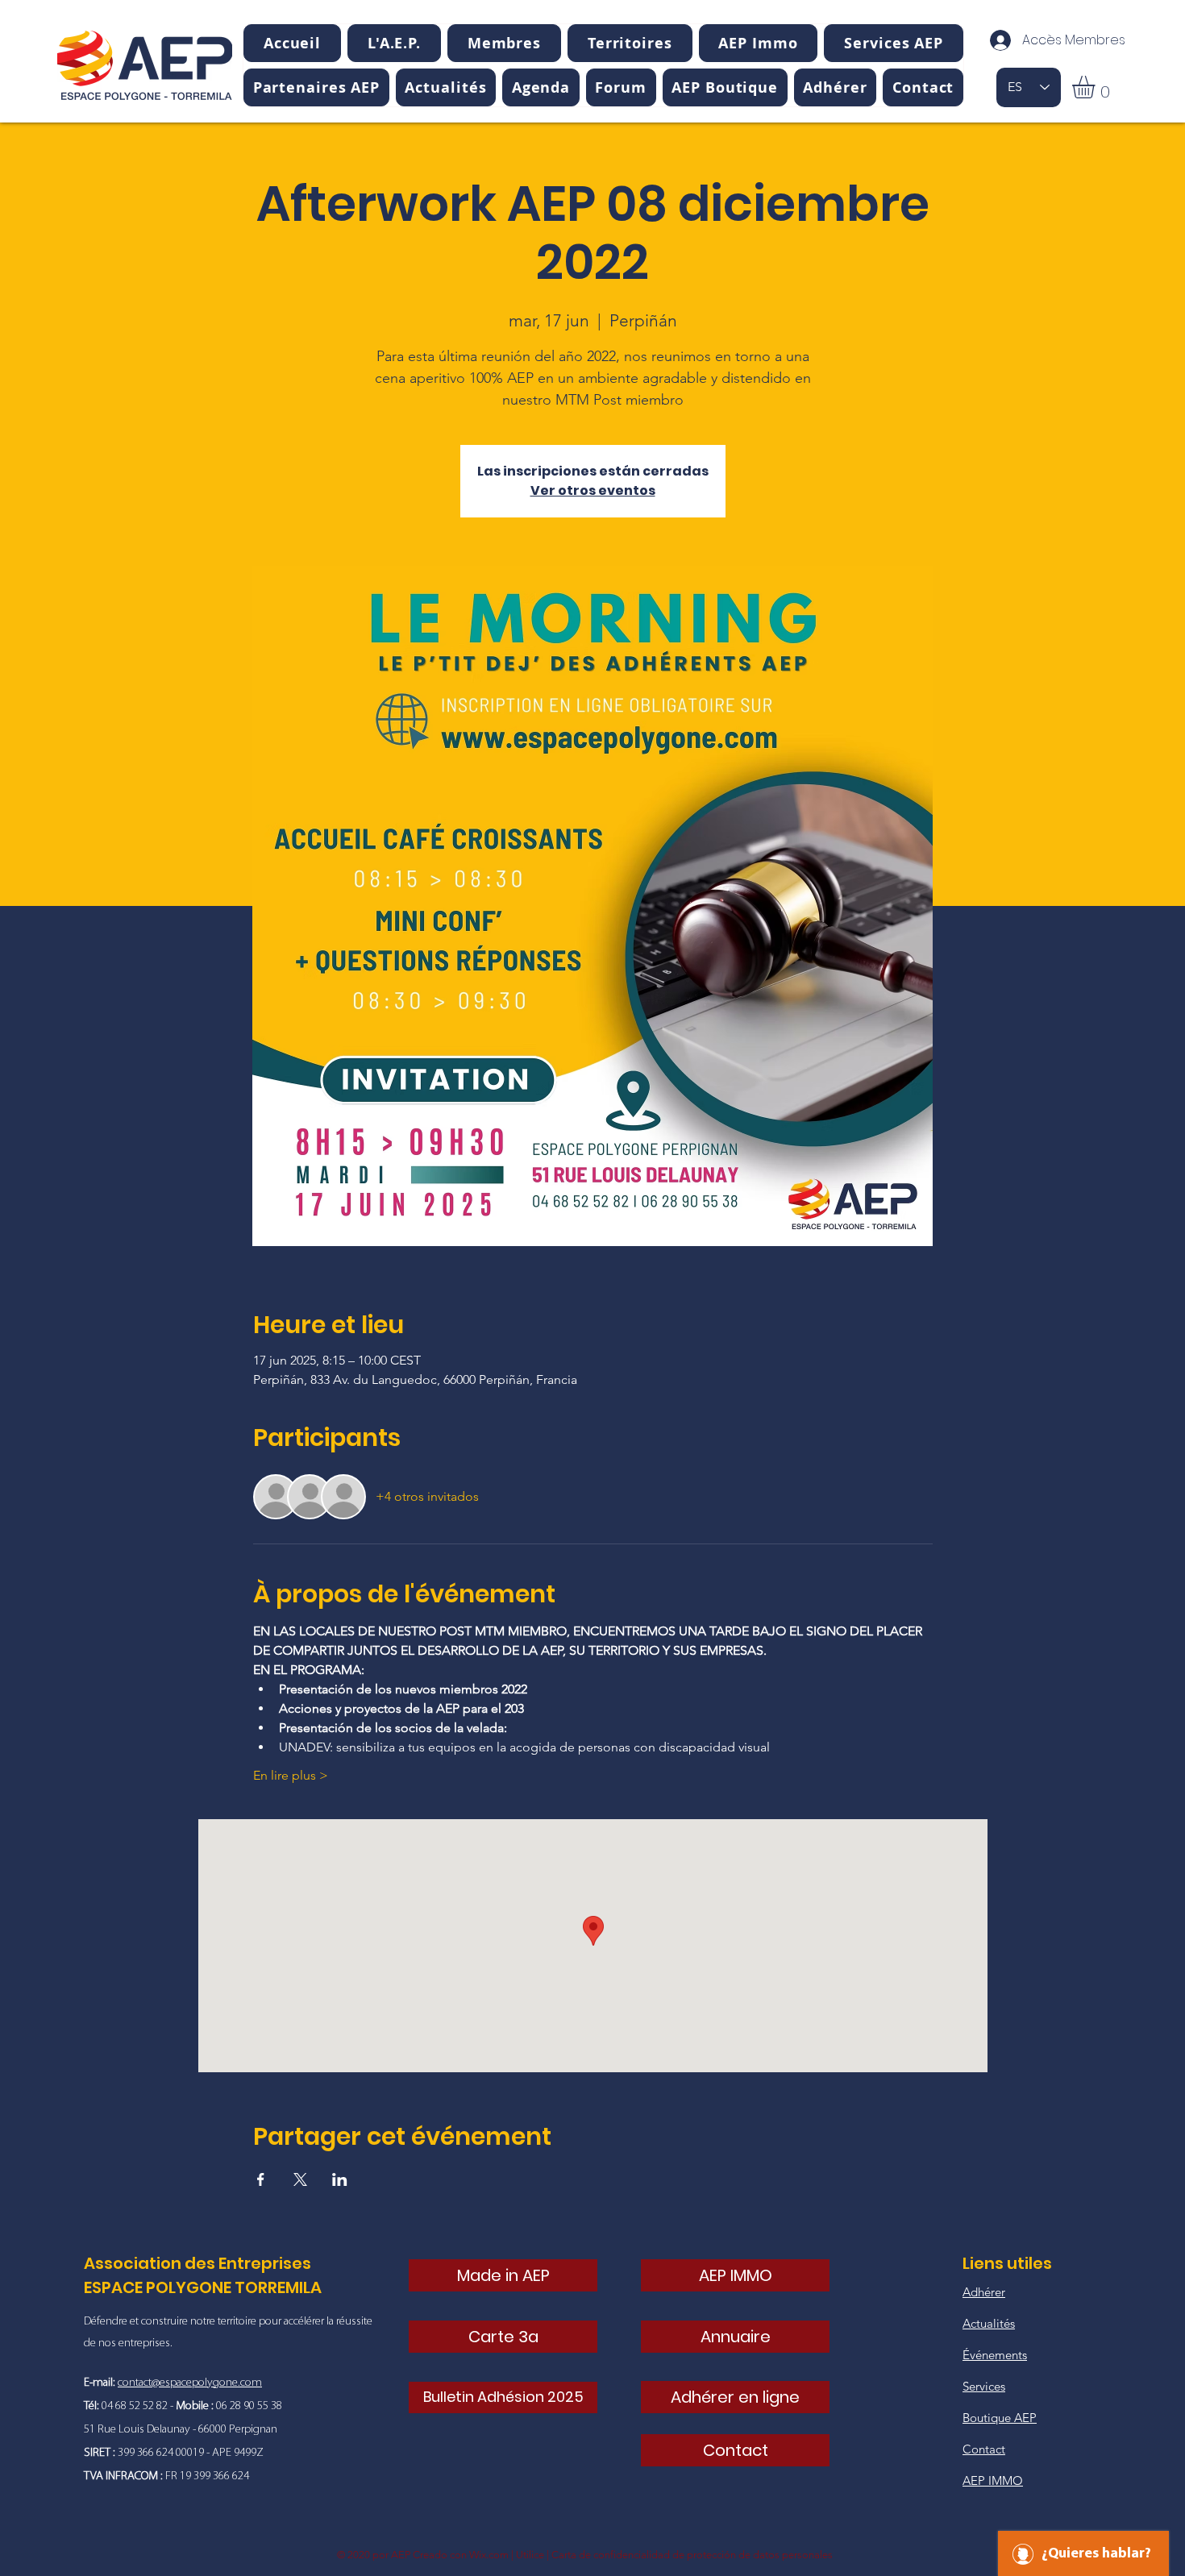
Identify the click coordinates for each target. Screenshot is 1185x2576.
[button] (394, 43)
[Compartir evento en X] (300, 2179)
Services (984, 2386)
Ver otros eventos (593, 490)
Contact (984, 2449)
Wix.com (489, 2555)
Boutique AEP (1000, 2418)
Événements (995, 2355)
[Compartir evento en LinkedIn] (340, 2179)
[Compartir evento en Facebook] (261, 2179)
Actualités (989, 2323)
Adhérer (984, 2292)
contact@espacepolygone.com (190, 2383)
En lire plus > (291, 1775)
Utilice (530, 2555)
